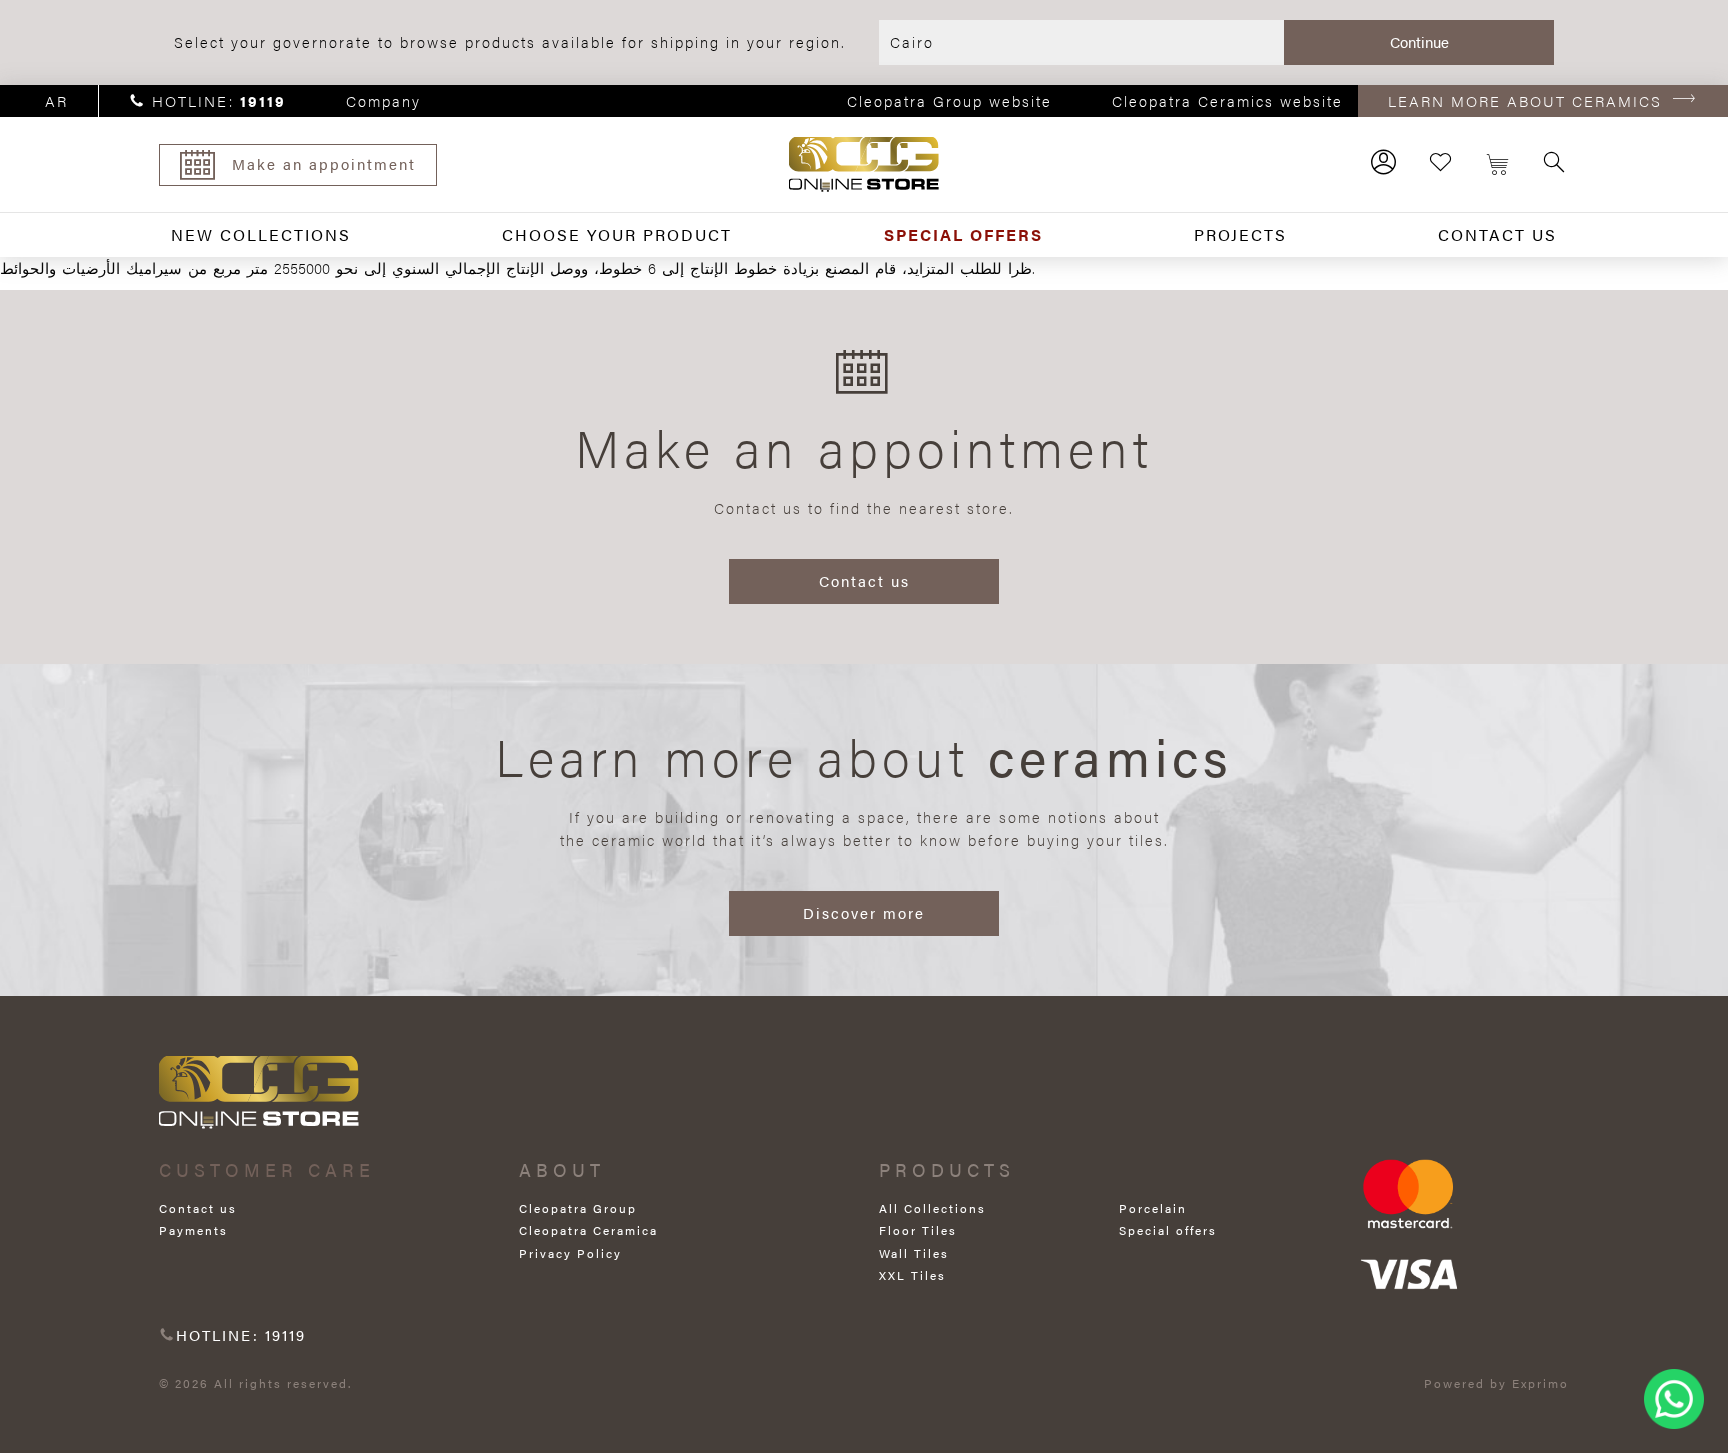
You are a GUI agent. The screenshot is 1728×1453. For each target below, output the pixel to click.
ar (56, 100)
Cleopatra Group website (949, 100)
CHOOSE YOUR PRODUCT (617, 234)
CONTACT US (1497, 234)
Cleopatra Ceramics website (1227, 100)
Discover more (864, 912)
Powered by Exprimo (1496, 1383)
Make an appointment (324, 163)
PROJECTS (1240, 234)
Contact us (864, 580)
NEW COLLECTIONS (261, 234)
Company (383, 100)
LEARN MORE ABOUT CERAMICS (1525, 100)
